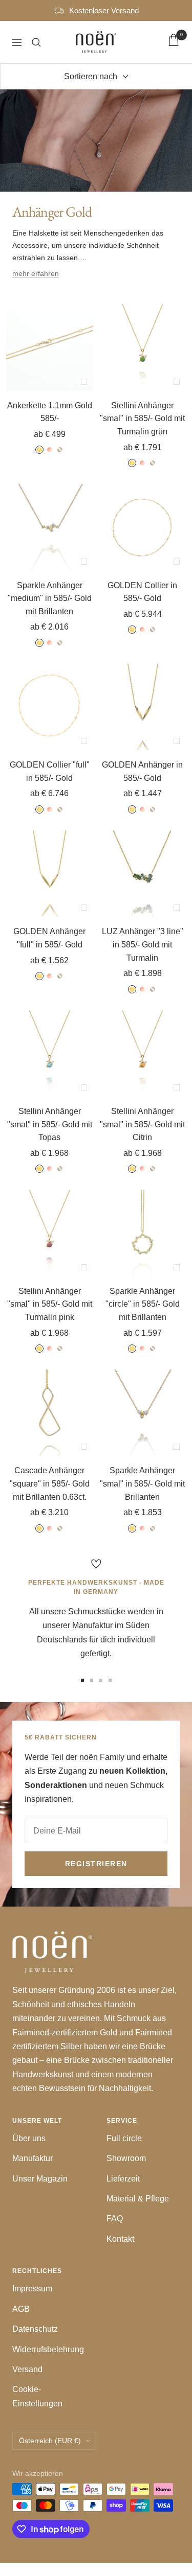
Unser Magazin (40, 2179)
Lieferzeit (123, 2179)
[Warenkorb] (174, 42)
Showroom (126, 2158)
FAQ (115, 2219)
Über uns (29, 2138)
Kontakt (120, 2239)
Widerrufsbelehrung (48, 2349)
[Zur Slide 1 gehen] (82, 1680)
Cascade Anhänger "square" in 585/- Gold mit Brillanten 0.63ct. (50, 1483)
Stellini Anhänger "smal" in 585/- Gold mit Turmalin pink (50, 1304)
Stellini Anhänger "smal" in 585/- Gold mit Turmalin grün (142, 419)
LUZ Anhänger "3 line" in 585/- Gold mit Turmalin (143, 944)
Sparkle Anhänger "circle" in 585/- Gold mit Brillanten (143, 1304)
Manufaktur (33, 2158)
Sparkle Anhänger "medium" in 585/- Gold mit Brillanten (50, 598)
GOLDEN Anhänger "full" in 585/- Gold (49, 938)
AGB (21, 2309)
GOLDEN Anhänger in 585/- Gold (142, 771)
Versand (27, 2369)
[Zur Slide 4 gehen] (110, 1680)
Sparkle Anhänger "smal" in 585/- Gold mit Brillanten (142, 1483)
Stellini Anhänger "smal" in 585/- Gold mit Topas (50, 1124)
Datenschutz (35, 2329)
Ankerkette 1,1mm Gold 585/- (50, 412)
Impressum (32, 2289)
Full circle (124, 2138)
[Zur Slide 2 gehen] (92, 1680)
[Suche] (36, 42)
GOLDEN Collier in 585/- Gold (142, 592)
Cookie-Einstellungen (37, 2396)
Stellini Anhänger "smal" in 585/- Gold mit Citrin (142, 1124)
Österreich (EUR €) (50, 2441)
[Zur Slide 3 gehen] (101, 1680)
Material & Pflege (138, 2199)
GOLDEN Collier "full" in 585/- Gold (50, 771)
